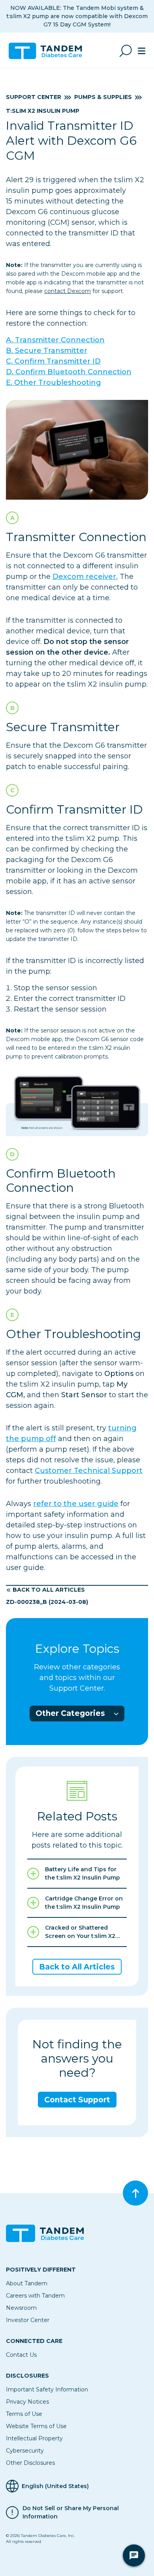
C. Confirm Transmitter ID (53, 361)
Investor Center (28, 2320)
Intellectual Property (34, 2438)
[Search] (126, 51)
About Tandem (27, 2283)
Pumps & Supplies (103, 97)
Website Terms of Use (36, 2426)
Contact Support (77, 2100)
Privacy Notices (27, 2402)
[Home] (49, 51)
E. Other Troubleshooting (54, 383)
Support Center (34, 97)
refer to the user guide (76, 1504)
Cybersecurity (25, 2451)
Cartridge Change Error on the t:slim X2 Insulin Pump (84, 1903)
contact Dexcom (68, 291)
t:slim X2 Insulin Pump (43, 111)
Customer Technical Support (89, 1471)
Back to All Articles (49, 1590)
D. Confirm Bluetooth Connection (69, 372)
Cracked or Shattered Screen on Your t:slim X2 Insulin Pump (80, 1932)
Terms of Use (24, 2414)
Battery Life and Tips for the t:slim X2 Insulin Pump (83, 1873)
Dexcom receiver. (85, 577)
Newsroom (21, 2308)
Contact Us (21, 2355)
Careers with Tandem (35, 2296)
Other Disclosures (30, 2463)
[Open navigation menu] (142, 51)
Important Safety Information (47, 2389)
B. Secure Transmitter (47, 351)
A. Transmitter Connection (55, 340)
